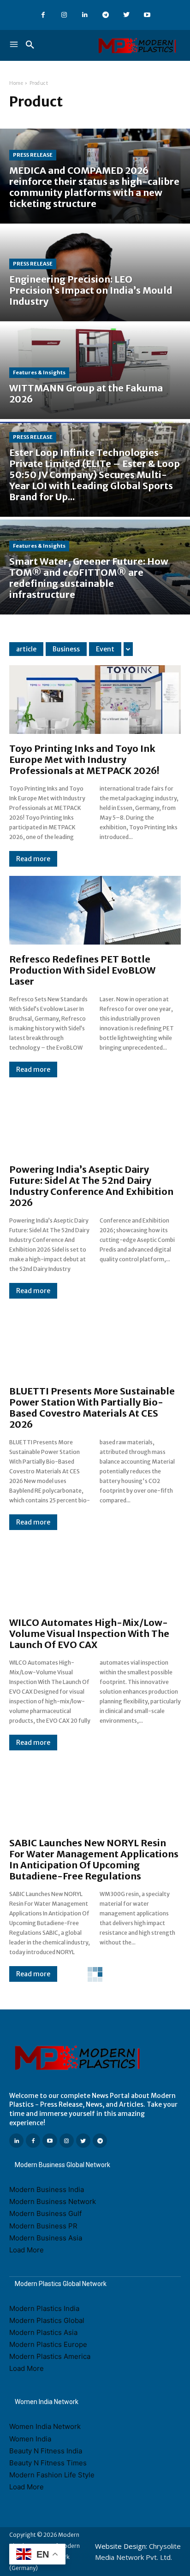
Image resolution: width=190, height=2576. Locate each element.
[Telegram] (105, 15)
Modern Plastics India (44, 2308)
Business (66, 649)
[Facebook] (43, 15)
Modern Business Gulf (45, 2213)
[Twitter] (126, 15)
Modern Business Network (53, 2201)
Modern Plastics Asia (43, 2332)
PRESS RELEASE (33, 155)
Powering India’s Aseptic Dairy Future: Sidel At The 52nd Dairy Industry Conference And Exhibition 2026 (91, 1186)
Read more (33, 859)
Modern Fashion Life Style (52, 2475)
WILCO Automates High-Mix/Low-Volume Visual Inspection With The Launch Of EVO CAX (89, 1634)
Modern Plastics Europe (48, 2344)
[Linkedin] (85, 15)
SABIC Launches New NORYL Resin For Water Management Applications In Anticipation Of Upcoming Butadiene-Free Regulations (94, 1859)
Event (105, 649)
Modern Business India (47, 2189)
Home (16, 83)
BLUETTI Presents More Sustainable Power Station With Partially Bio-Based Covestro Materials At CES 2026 (92, 1408)
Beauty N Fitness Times (48, 2463)
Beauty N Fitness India (46, 2451)
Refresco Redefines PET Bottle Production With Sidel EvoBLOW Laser (82, 970)
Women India (30, 2439)
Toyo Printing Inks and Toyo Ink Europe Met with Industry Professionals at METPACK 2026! (84, 759)
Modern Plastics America (50, 2356)
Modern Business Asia (46, 2238)
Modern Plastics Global (47, 2320)
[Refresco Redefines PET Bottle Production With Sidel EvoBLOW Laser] (95, 910)
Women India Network (45, 2426)
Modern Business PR (43, 2226)
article (26, 649)
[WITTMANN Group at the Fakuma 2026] (95, 372)
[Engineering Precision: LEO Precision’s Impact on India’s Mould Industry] (95, 274)
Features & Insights (39, 372)
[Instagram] (64, 15)
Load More (27, 2250)
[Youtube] (147, 15)
